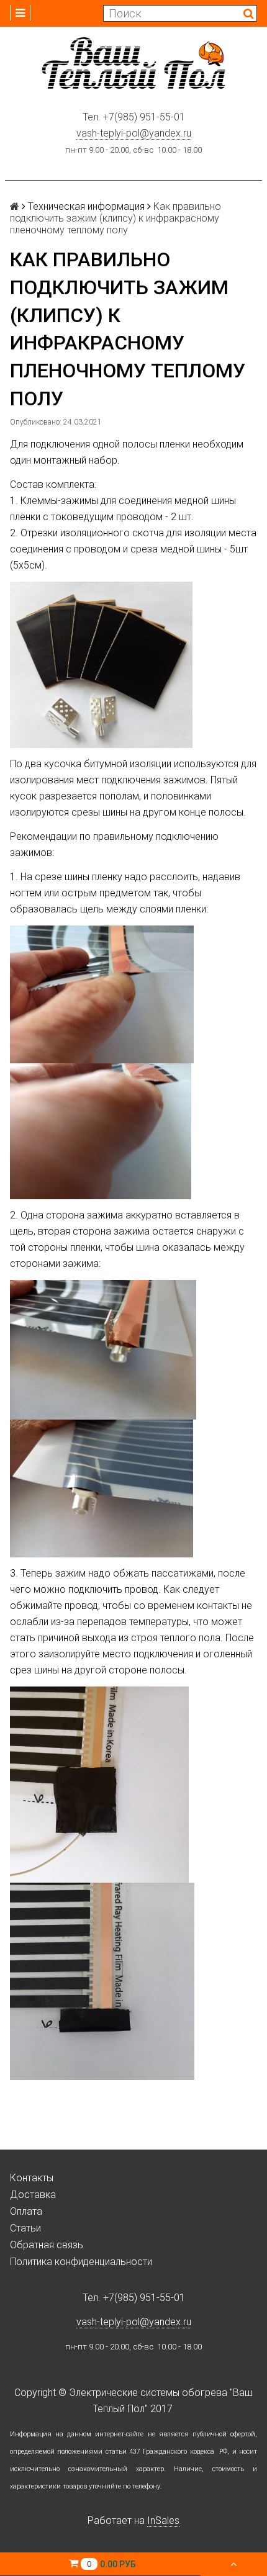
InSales (163, 2520)
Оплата (26, 2211)
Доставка (33, 2195)
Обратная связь (47, 2245)
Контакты (32, 2178)
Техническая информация (86, 206)
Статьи (25, 2228)
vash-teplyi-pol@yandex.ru (134, 133)
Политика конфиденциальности (81, 2262)
